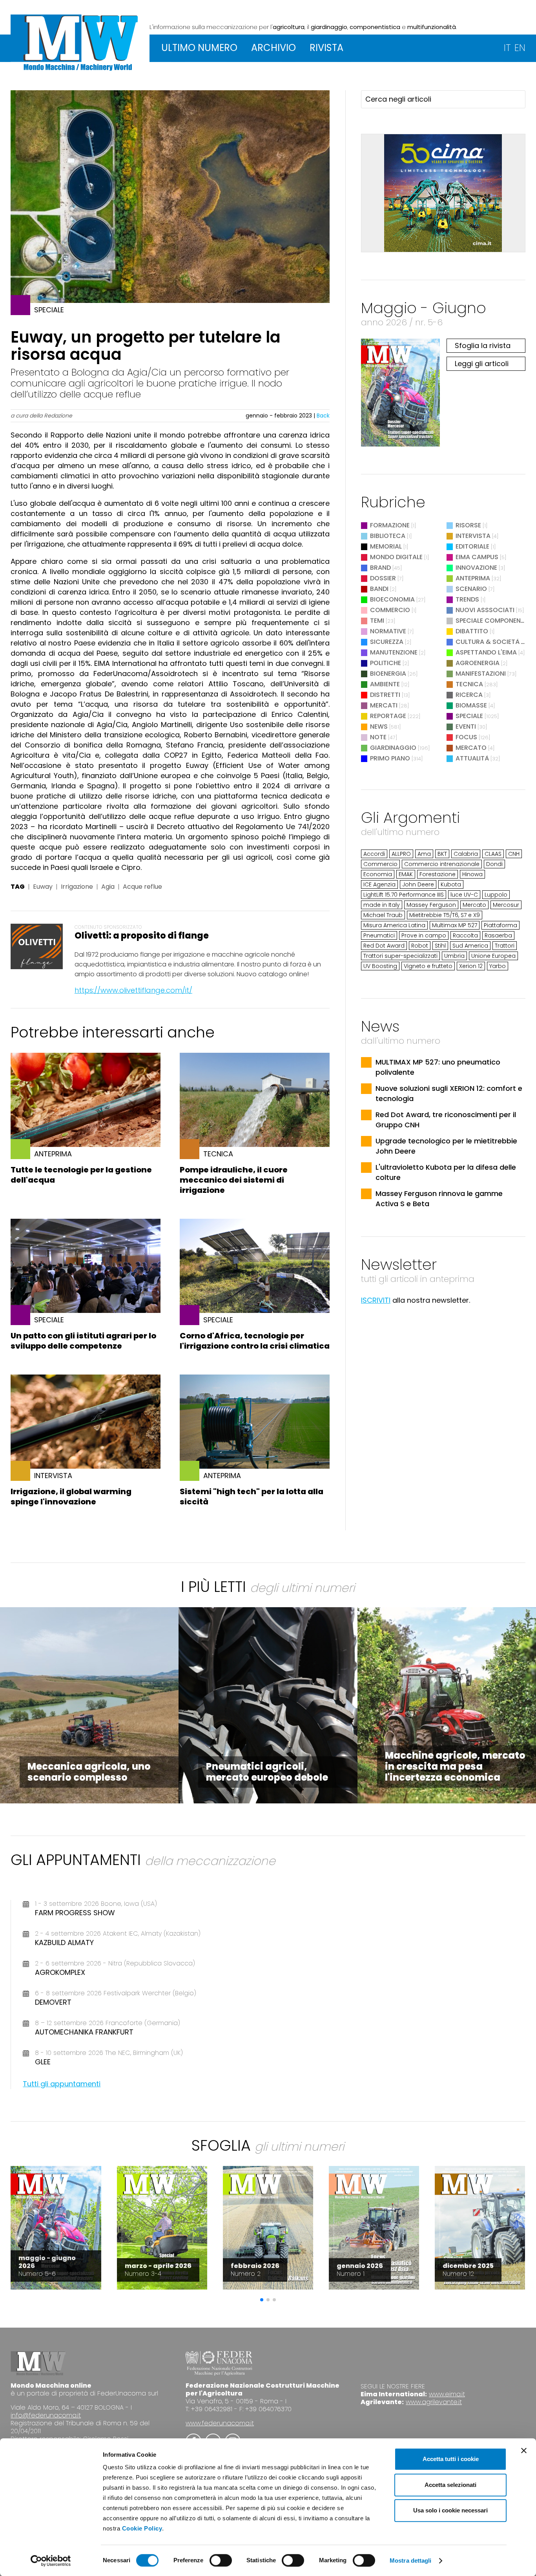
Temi (377, 621)
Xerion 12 (471, 966)
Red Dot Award (384, 946)
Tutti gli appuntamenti (62, 2084)
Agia (108, 887)
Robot (420, 946)
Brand (380, 568)
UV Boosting (380, 966)
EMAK (406, 874)
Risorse (468, 525)
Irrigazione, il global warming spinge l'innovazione (71, 1497)
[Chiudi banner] (524, 2450)
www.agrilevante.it (434, 2402)
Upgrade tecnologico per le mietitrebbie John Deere (446, 1146)
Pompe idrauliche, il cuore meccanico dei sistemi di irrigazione (234, 1180)
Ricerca (469, 695)
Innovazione (476, 568)
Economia (378, 874)
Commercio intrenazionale (442, 864)
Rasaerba (498, 935)
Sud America (470, 946)
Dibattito (472, 631)
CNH (514, 854)
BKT (442, 854)
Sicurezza (387, 642)
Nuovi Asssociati (485, 610)
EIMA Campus (477, 557)
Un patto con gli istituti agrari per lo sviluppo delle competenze (83, 1341)
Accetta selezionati (450, 2485)
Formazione (390, 525)
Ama (424, 854)
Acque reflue (142, 887)
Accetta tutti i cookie (451, 2459)
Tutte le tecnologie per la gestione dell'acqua (81, 1175)
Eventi (466, 726)
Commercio (390, 610)
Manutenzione (394, 652)
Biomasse (471, 705)
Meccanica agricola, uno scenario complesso (89, 1772)
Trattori (505, 946)
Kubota (451, 884)
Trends (467, 599)
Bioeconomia (392, 599)
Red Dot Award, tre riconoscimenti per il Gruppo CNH (446, 1120)
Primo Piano (390, 758)
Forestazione (438, 874)
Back (323, 416)
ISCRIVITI (376, 1300)
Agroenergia (478, 663)
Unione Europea (493, 956)
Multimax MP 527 (455, 925)
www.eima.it (447, 2394)
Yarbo (498, 966)
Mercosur (506, 905)
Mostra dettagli (411, 2561)
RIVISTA (326, 48)
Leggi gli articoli (482, 364)
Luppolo (496, 895)
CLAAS (493, 854)
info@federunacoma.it (46, 2415)
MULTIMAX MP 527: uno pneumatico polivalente (438, 1067)
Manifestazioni (481, 674)
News (379, 726)
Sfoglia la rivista (483, 345)
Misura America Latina (394, 925)
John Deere (418, 884)
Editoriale (472, 546)
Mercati (384, 705)
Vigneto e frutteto (428, 966)
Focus (466, 737)
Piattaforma (500, 925)
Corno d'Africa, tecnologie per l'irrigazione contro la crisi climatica (255, 1341)
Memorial (386, 546)
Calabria (466, 854)
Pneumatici (379, 935)
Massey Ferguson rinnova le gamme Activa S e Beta (439, 1199)
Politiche (386, 663)
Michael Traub (383, 915)
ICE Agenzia (379, 884)
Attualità (472, 758)
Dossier (383, 578)
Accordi (374, 854)
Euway (43, 887)
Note (378, 737)
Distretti (385, 695)
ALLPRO (401, 854)
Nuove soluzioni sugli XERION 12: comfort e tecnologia (449, 1093)
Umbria (454, 956)
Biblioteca (388, 536)
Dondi (494, 864)
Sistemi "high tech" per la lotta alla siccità (252, 1497)
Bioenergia (388, 674)
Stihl (440, 946)
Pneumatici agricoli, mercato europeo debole (267, 1772)
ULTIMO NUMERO (199, 48)
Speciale (469, 716)
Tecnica (469, 684)
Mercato (471, 748)
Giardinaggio (393, 748)
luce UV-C (464, 895)
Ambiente (385, 684)
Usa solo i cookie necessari (450, 2510)
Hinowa (472, 874)
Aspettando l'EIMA (486, 652)
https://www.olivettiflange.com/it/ (133, 990)
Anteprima (473, 578)
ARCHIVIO (273, 48)
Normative (388, 631)
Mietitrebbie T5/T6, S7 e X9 (445, 915)
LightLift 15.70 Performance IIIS (404, 895)
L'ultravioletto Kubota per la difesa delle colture (446, 1172)
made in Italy (382, 905)
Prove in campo (424, 935)
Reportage (388, 716)
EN (520, 48)
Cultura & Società (488, 642)
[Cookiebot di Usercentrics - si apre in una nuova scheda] (51, 2561)
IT (507, 48)
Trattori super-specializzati (400, 956)
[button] (262, 2300)
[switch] (221, 2560)
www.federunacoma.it (220, 2423)
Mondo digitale (396, 557)
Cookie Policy (142, 2528)
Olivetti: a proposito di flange (142, 936)
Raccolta (465, 935)
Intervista (473, 536)
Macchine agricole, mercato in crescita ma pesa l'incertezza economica (455, 1766)
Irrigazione (77, 887)
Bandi (379, 589)
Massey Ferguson (431, 905)
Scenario (471, 589)
